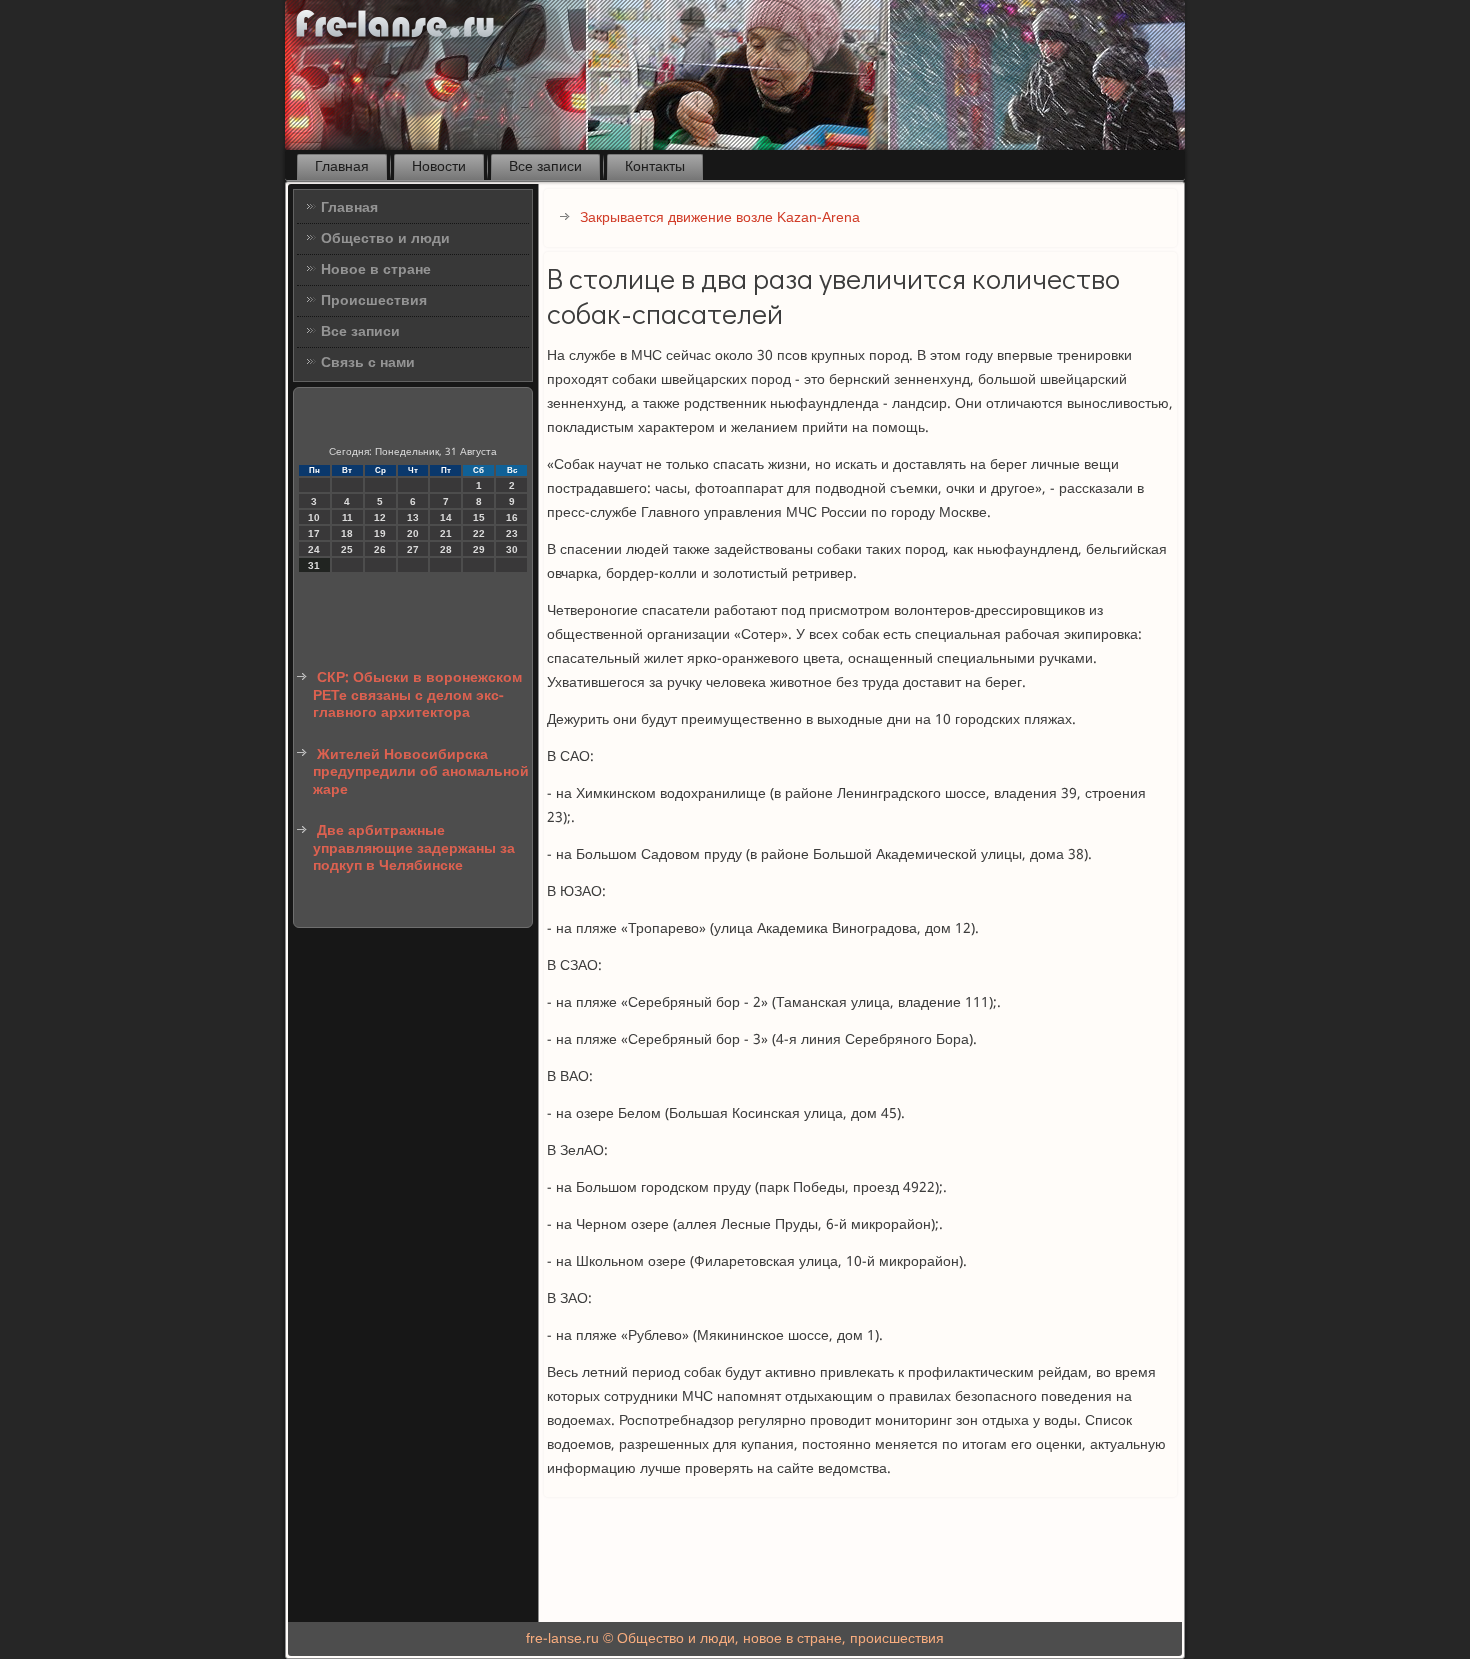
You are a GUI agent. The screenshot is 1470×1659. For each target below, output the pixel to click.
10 (314, 517)
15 (479, 517)
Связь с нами (368, 363)
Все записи (545, 167)
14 (446, 517)
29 (479, 549)
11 (347, 517)
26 (380, 549)
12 (380, 517)
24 (314, 549)
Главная (342, 167)
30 (512, 549)
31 (314, 565)
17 (314, 533)
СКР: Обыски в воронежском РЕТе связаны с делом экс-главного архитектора (417, 695)
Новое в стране (376, 270)
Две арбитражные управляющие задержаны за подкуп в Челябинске (414, 848)
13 (413, 517)
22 (479, 533)
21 (446, 533)
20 (413, 533)
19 (380, 533)
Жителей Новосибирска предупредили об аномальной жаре (421, 772)
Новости (439, 167)
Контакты (655, 167)
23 (512, 533)
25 (347, 549)
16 (512, 517)
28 (446, 549)
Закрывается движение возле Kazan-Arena (720, 218)
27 (413, 549)
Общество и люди (385, 239)
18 (347, 533)
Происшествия (374, 301)
